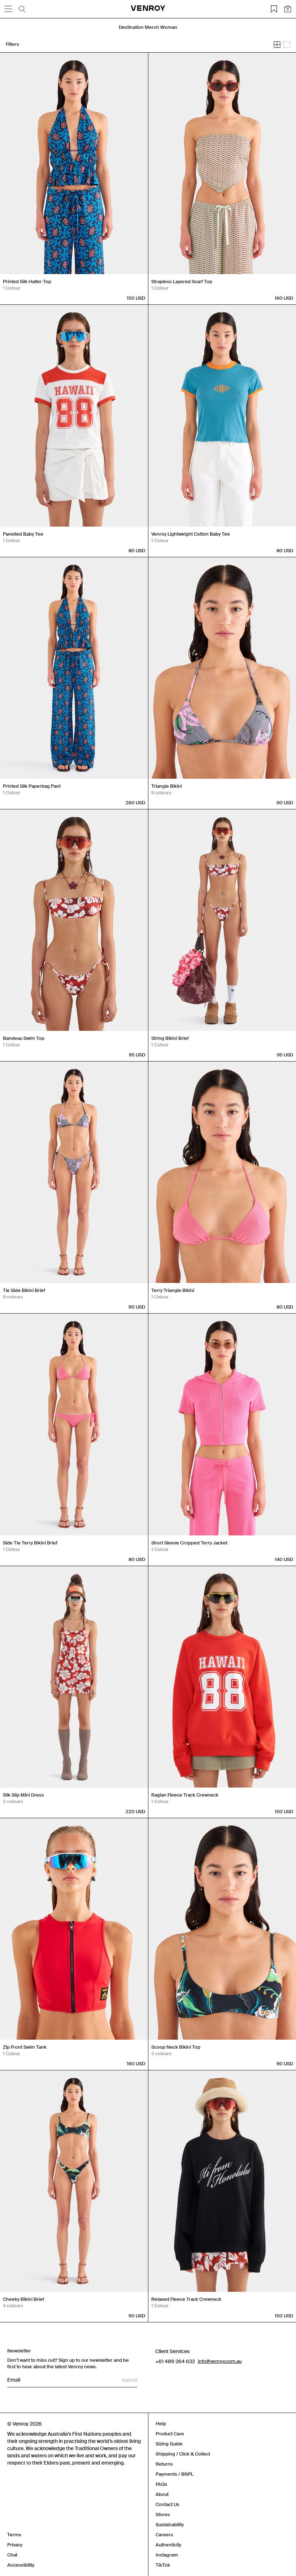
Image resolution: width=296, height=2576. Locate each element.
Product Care (170, 2434)
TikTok (163, 2565)
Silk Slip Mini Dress (23, 1795)
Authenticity (168, 2545)
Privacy (15, 2545)
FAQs (161, 2484)
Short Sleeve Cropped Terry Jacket (189, 1543)
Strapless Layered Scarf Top (182, 282)
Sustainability (170, 2525)
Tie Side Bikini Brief (24, 1290)
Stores (163, 2515)
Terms (14, 2535)
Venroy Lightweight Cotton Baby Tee (191, 534)
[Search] (22, 9)
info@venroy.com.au (220, 2361)
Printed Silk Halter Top (27, 282)
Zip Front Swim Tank (25, 2047)
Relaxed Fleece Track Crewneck (186, 2299)
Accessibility (21, 2565)
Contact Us (167, 2504)
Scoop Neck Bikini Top (176, 2047)
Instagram (167, 2555)
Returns (164, 2464)
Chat (12, 2555)
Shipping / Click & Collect (183, 2454)
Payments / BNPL (175, 2474)
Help (161, 2424)
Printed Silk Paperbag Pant (32, 786)
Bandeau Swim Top (24, 1038)
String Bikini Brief (170, 1038)
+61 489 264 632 (175, 2361)
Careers (164, 2535)
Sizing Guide (169, 2444)
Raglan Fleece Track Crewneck (185, 1795)
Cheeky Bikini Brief (23, 2299)
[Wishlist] (274, 9)
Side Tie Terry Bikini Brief (30, 1543)
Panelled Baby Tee (23, 534)
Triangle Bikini (167, 786)
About (162, 2494)
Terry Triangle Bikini (173, 1290)
